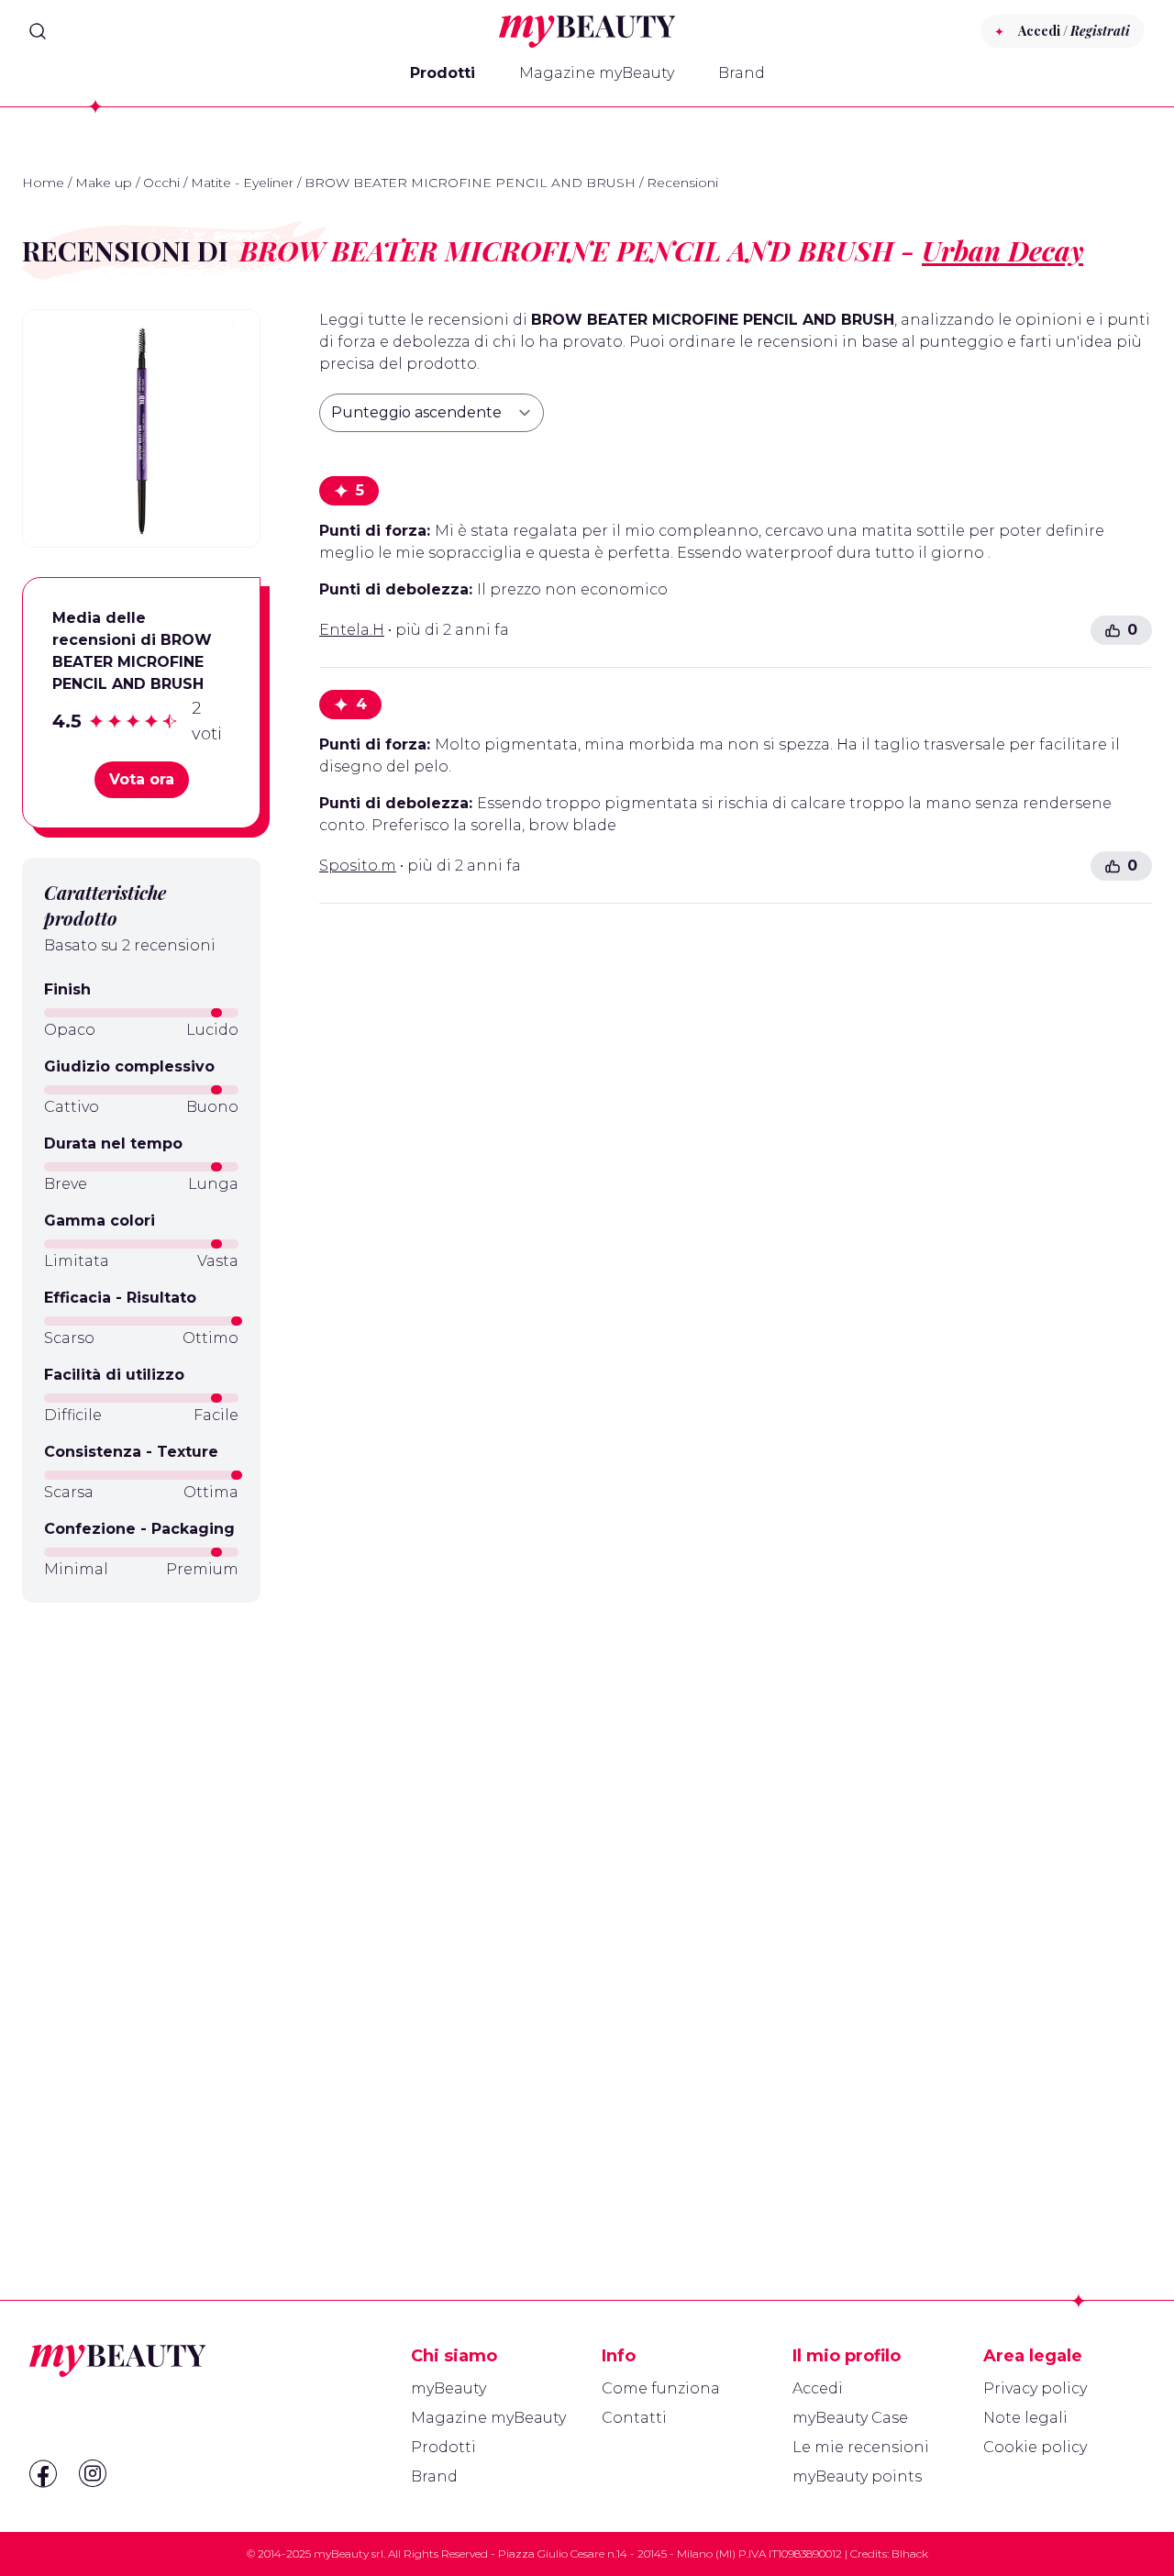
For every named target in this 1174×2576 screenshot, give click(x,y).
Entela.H (352, 630)
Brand (742, 73)
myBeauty (449, 2388)
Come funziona (661, 2388)
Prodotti (443, 73)
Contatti (634, 2418)
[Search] (38, 31)
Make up (104, 183)
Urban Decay (1002, 250)
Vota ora (142, 779)
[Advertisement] (141, 1907)
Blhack (910, 2554)
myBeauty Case (850, 2418)
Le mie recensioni (861, 2447)
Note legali (1025, 2418)
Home (43, 183)
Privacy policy (1035, 2388)
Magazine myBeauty (597, 73)
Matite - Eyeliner (242, 183)
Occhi (161, 183)
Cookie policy (1035, 2447)
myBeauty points (857, 2476)
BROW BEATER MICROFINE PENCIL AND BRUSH (470, 183)
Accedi (818, 2388)
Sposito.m (358, 866)
